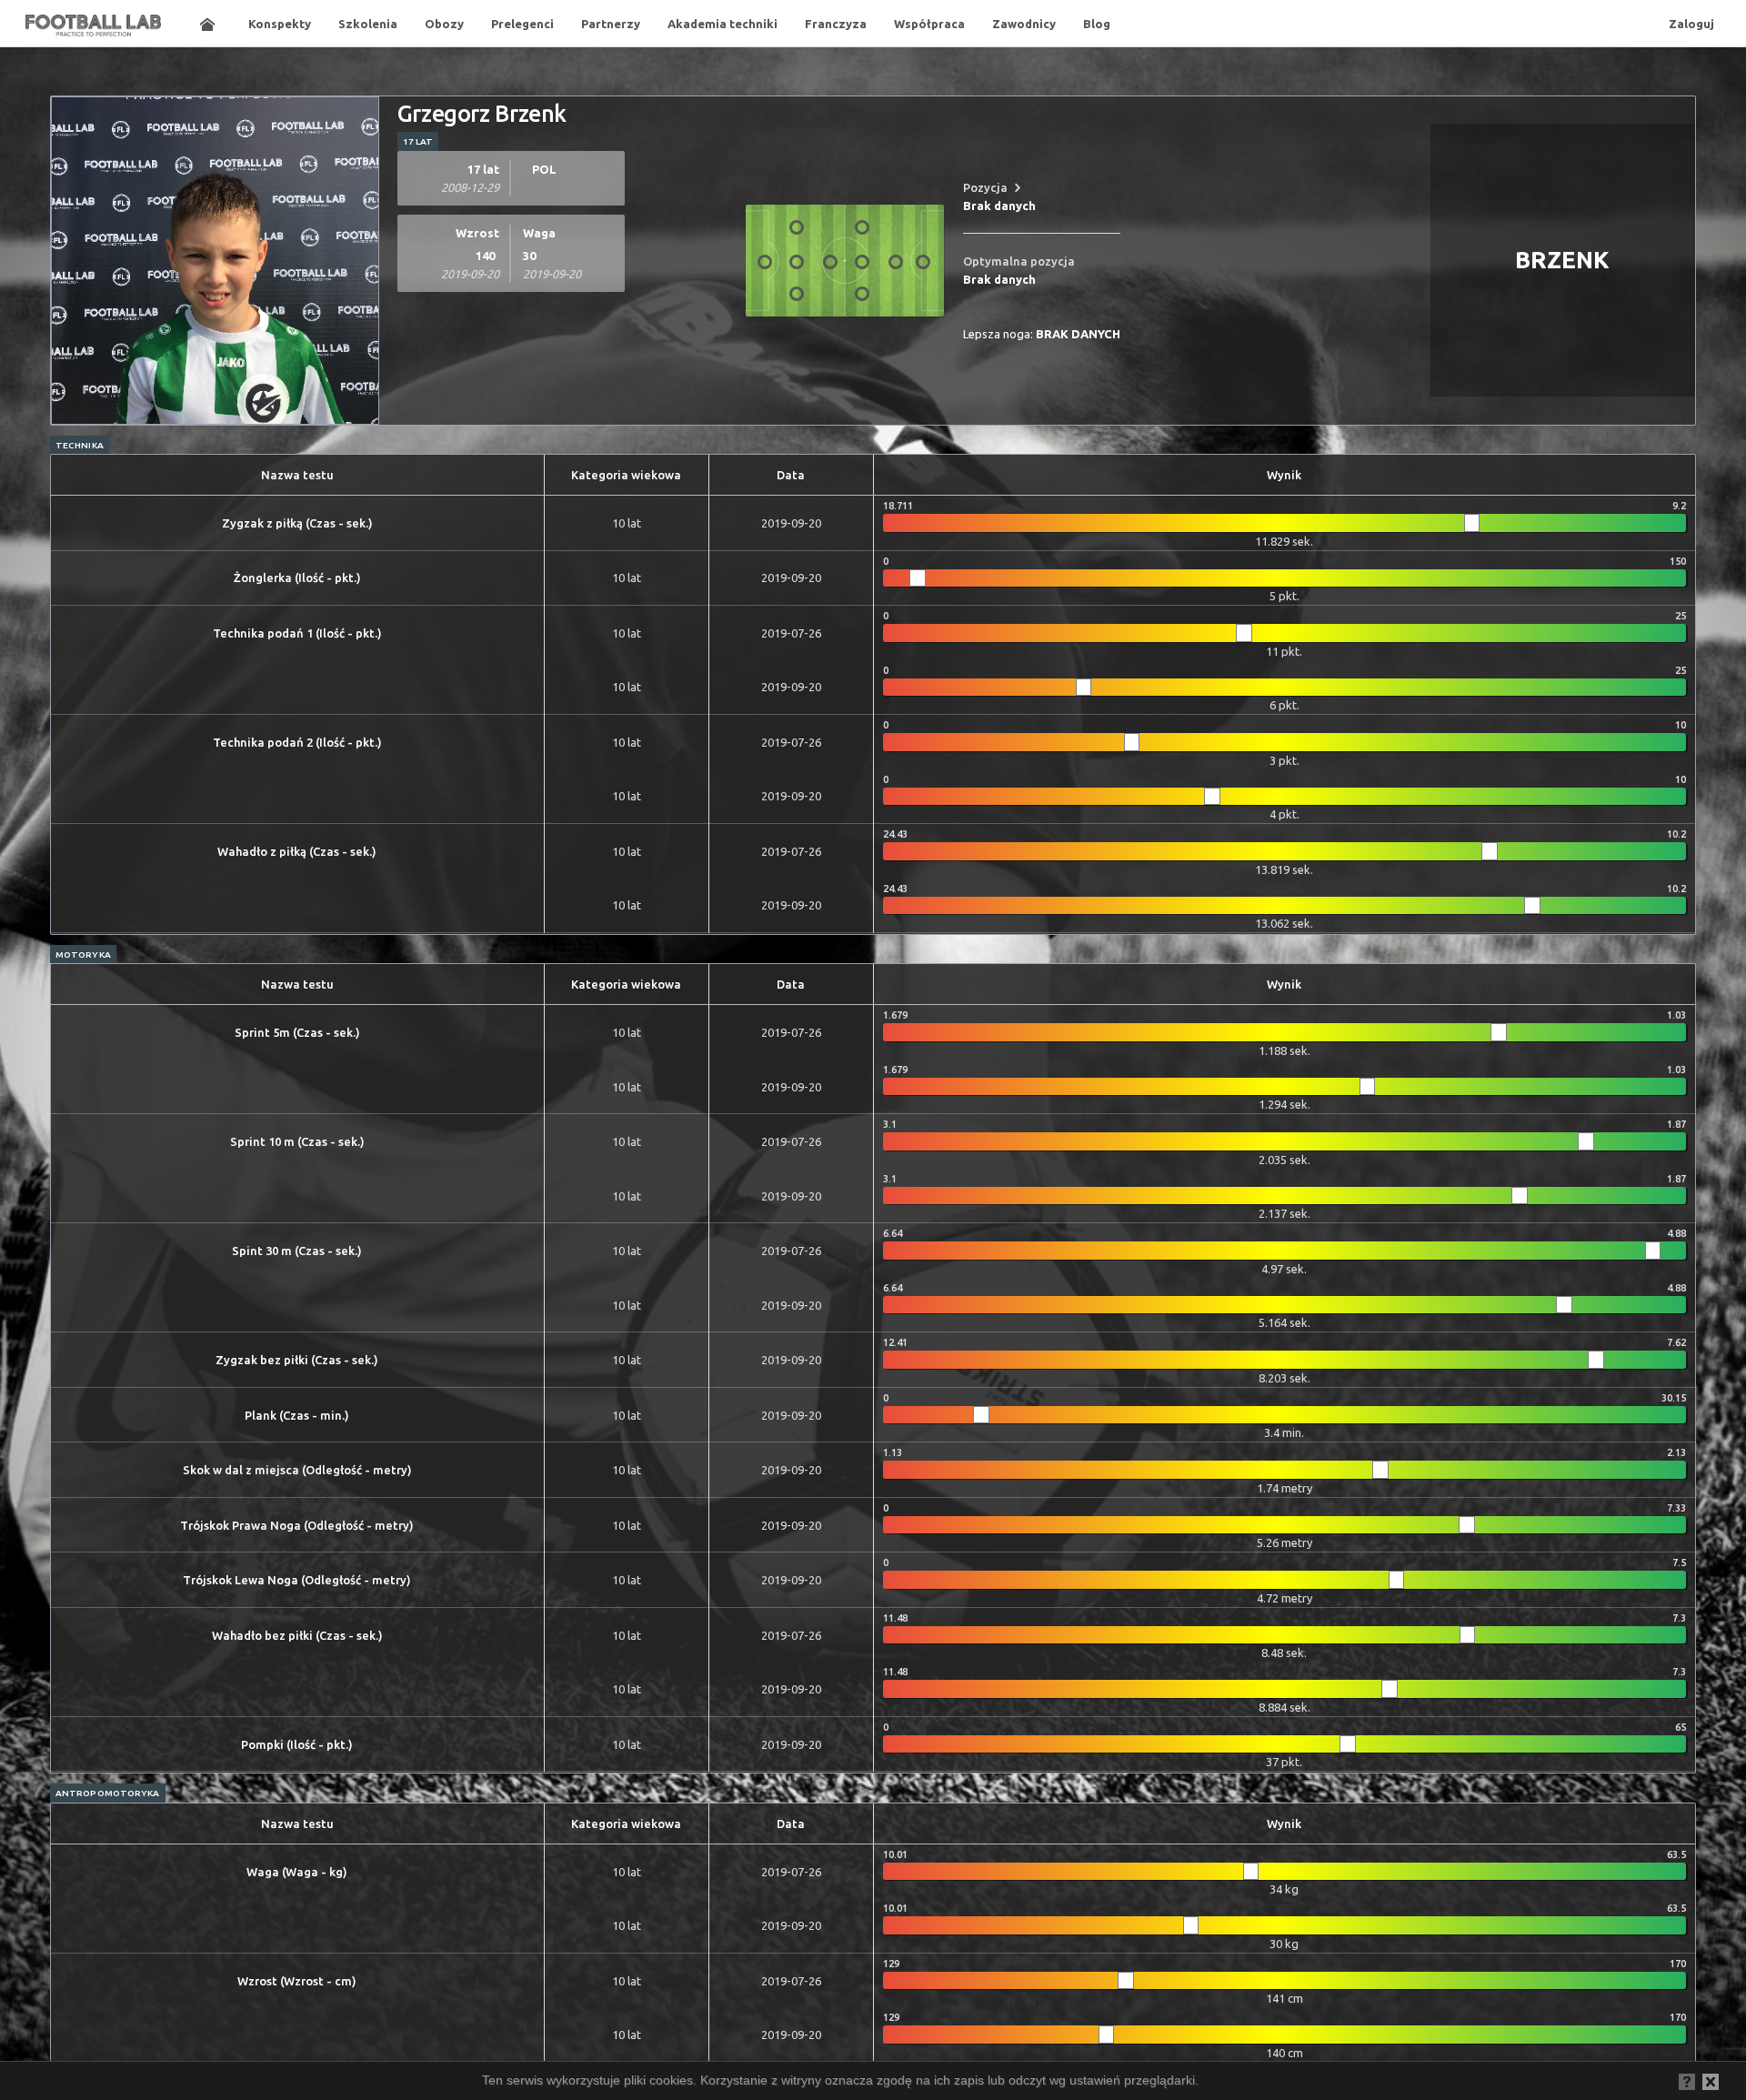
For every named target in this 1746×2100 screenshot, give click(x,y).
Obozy (444, 24)
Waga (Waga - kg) (297, 1872)
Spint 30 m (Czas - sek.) (297, 1251)
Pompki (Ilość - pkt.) (297, 1744)
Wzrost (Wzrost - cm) (297, 1981)
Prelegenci (522, 24)
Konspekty (280, 24)
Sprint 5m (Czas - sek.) (297, 1032)
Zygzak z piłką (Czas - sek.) (297, 523)
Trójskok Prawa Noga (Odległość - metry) (297, 1525)
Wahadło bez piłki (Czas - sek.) (297, 1635)
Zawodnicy (1024, 24)
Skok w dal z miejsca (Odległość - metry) (297, 1470)
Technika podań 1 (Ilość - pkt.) (297, 633)
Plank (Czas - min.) (297, 1415)
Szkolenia (368, 24)
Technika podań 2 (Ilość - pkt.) (297, 742)
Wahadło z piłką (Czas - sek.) (297, 851)
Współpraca (929, 24)
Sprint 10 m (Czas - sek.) (297, 1141)
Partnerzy (611, 24)
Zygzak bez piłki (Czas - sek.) (297, 1360)
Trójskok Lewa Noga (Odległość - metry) (297, 1580)
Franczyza (836, 24)
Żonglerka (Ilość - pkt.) (297, 578)
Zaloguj (1691, 24)
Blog (1097, 24)
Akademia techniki (722, 24)
